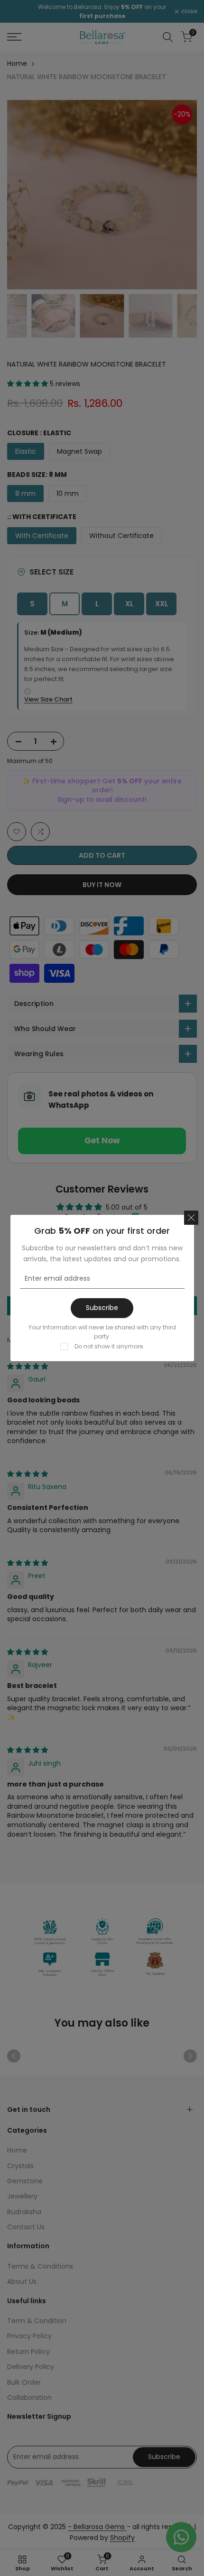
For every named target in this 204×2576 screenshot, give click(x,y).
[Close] (191, 1218)
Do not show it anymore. (109, 1346)
